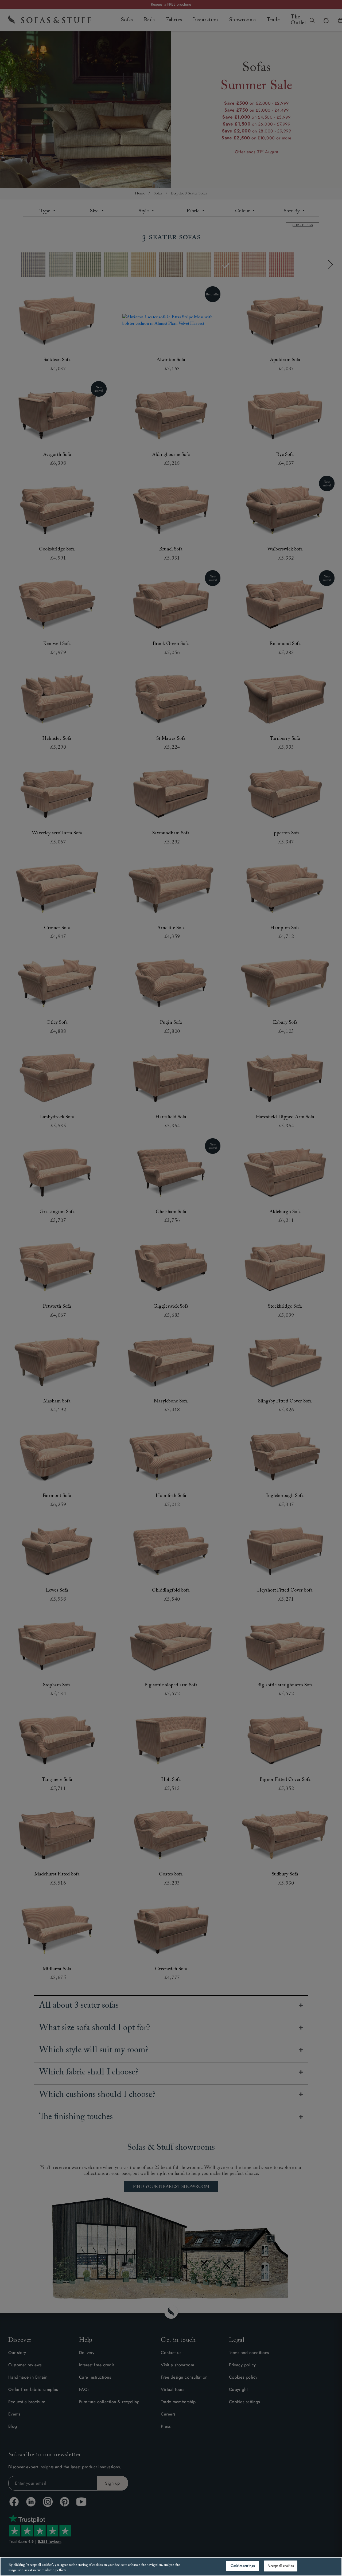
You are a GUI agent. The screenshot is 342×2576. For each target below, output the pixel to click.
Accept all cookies (280, 2566)
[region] (171, 2567)
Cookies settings (243, 2566)
